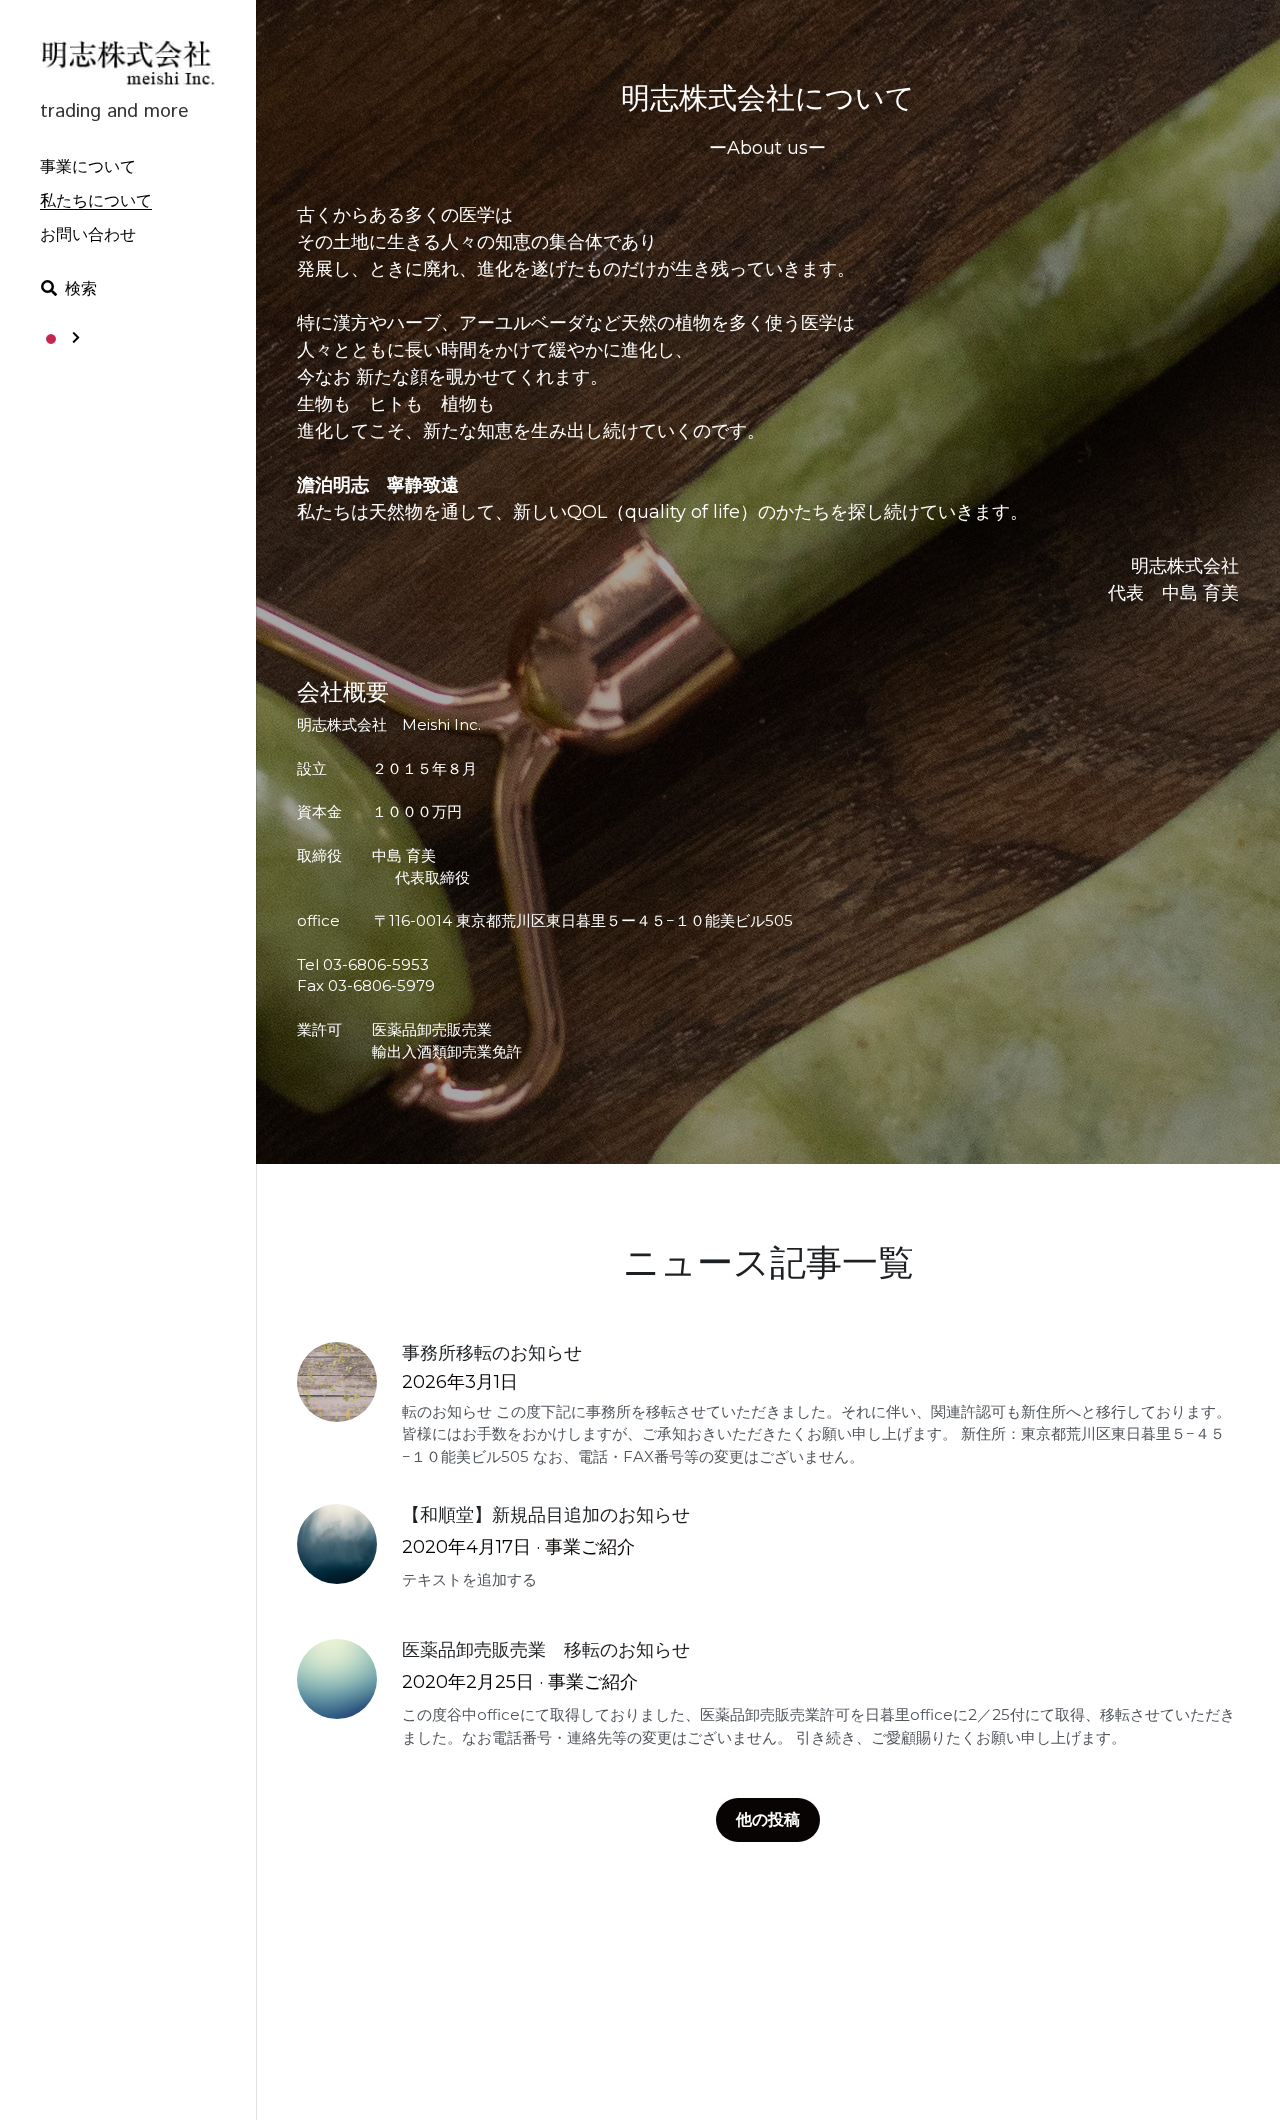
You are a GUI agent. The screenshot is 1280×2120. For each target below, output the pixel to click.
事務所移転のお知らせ (492, 1354)
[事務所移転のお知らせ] (337, 1382)
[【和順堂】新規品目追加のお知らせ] (337, 1544)
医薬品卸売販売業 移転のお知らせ (546, 1651)
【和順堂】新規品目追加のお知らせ (546, 1516)
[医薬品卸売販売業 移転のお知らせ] (337, 1679)
